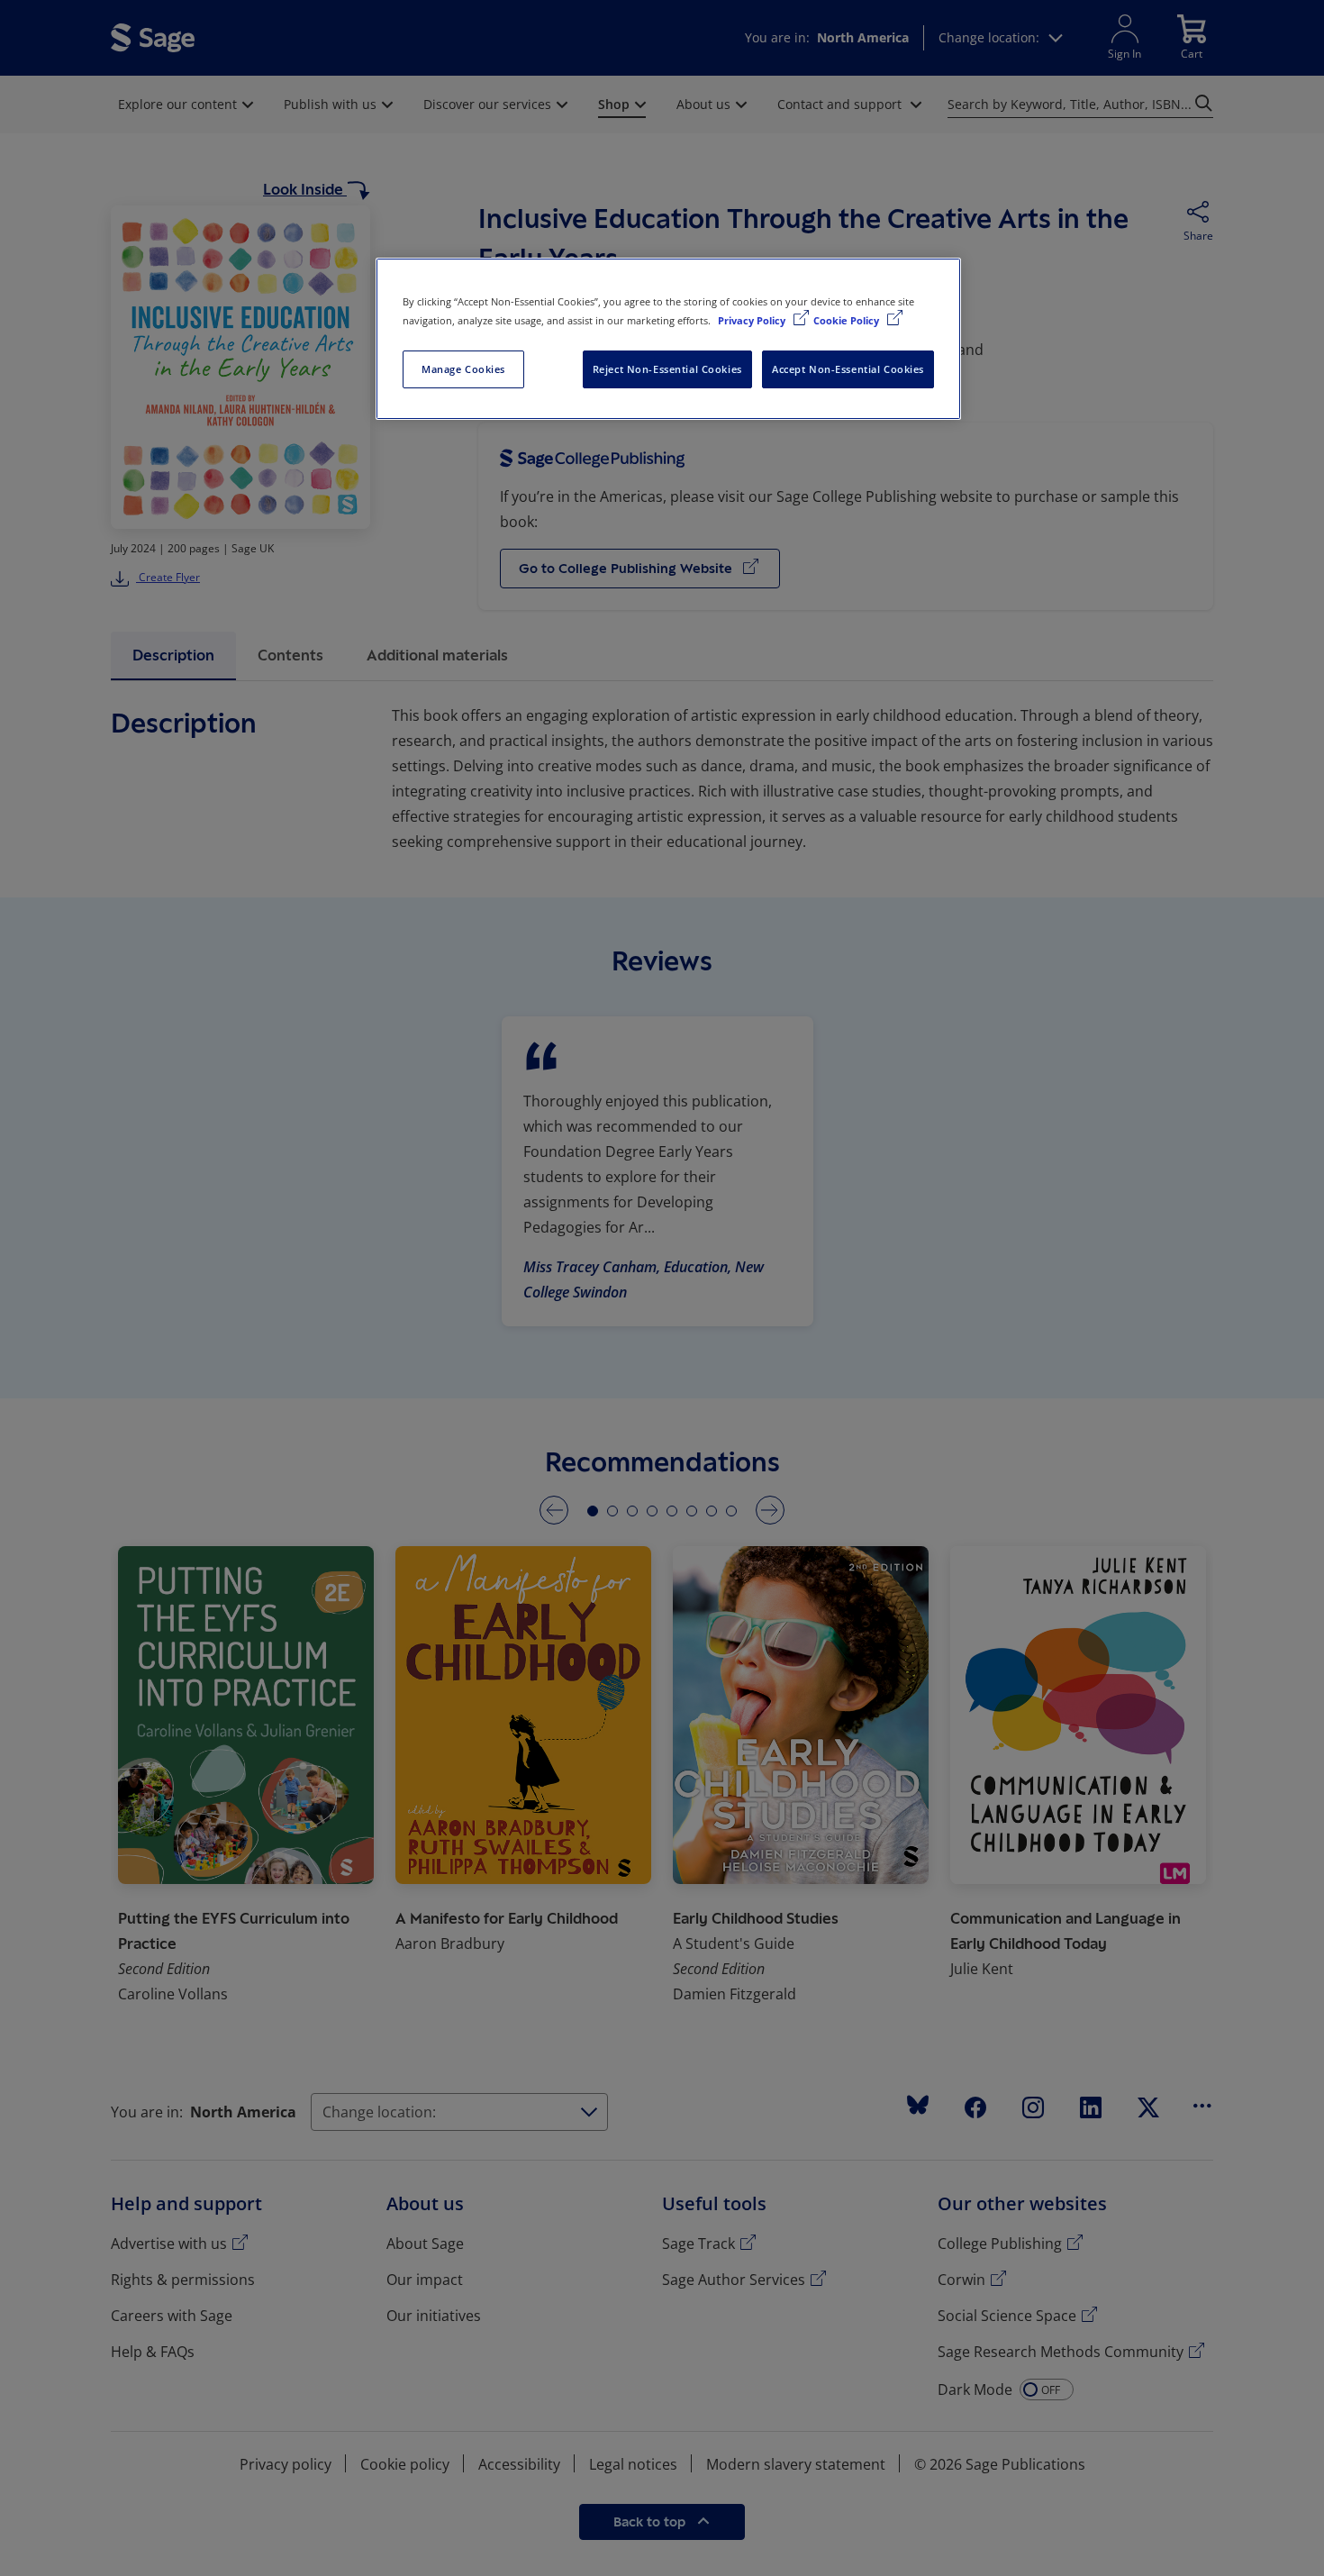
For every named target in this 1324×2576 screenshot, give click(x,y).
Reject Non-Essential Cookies (667, 369)
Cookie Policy (848, 320)
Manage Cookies (463, 369)
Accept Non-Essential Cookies (848, 369)
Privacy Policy (753, 320)
